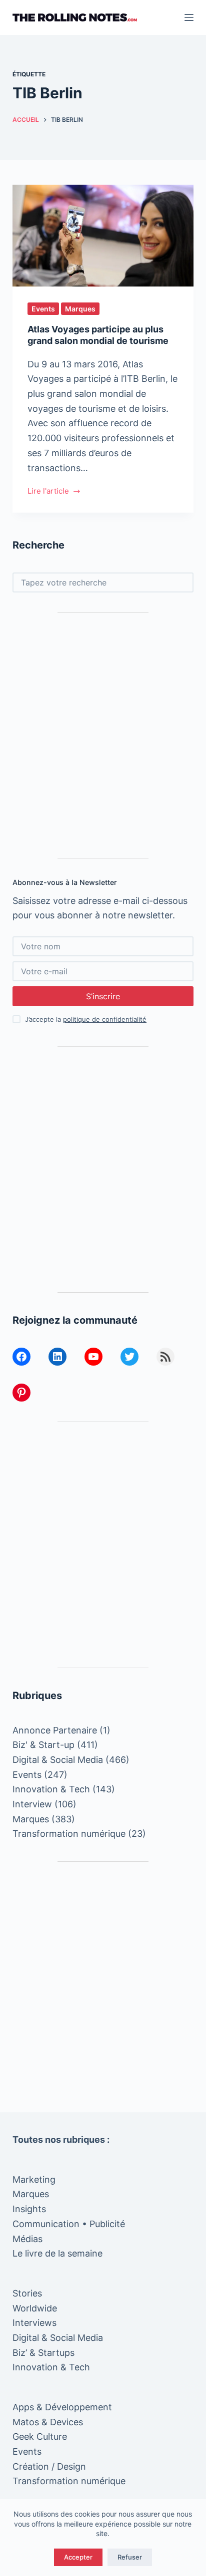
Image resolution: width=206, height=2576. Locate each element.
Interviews (34, 2323)
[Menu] (189, 17)
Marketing (34, 2179)
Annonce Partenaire (55, 1730)
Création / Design (49, 2466)
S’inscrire (103, 996)
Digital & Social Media (58, 1760)
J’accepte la (86, 1019)
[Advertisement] (103, 736)
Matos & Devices (48, 2422)
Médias (27, 2239)
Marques (80, 309)
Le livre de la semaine (57, 2253)
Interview (32, 1804)
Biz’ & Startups (43, 2353)
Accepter (78, 2557)
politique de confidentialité (105, 1019)
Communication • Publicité (69, 2224)
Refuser (130, 2557)
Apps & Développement (62, 2407)
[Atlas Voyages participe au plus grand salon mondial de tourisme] (103, 236)
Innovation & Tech (51, 1789)
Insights (29, 2209)
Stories (27, 2293)
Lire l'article (48, 492)
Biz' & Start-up (43, 1745)
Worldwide (35, 2308)
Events (43, 309)
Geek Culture (40, 2436)
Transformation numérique (69, 1834)
